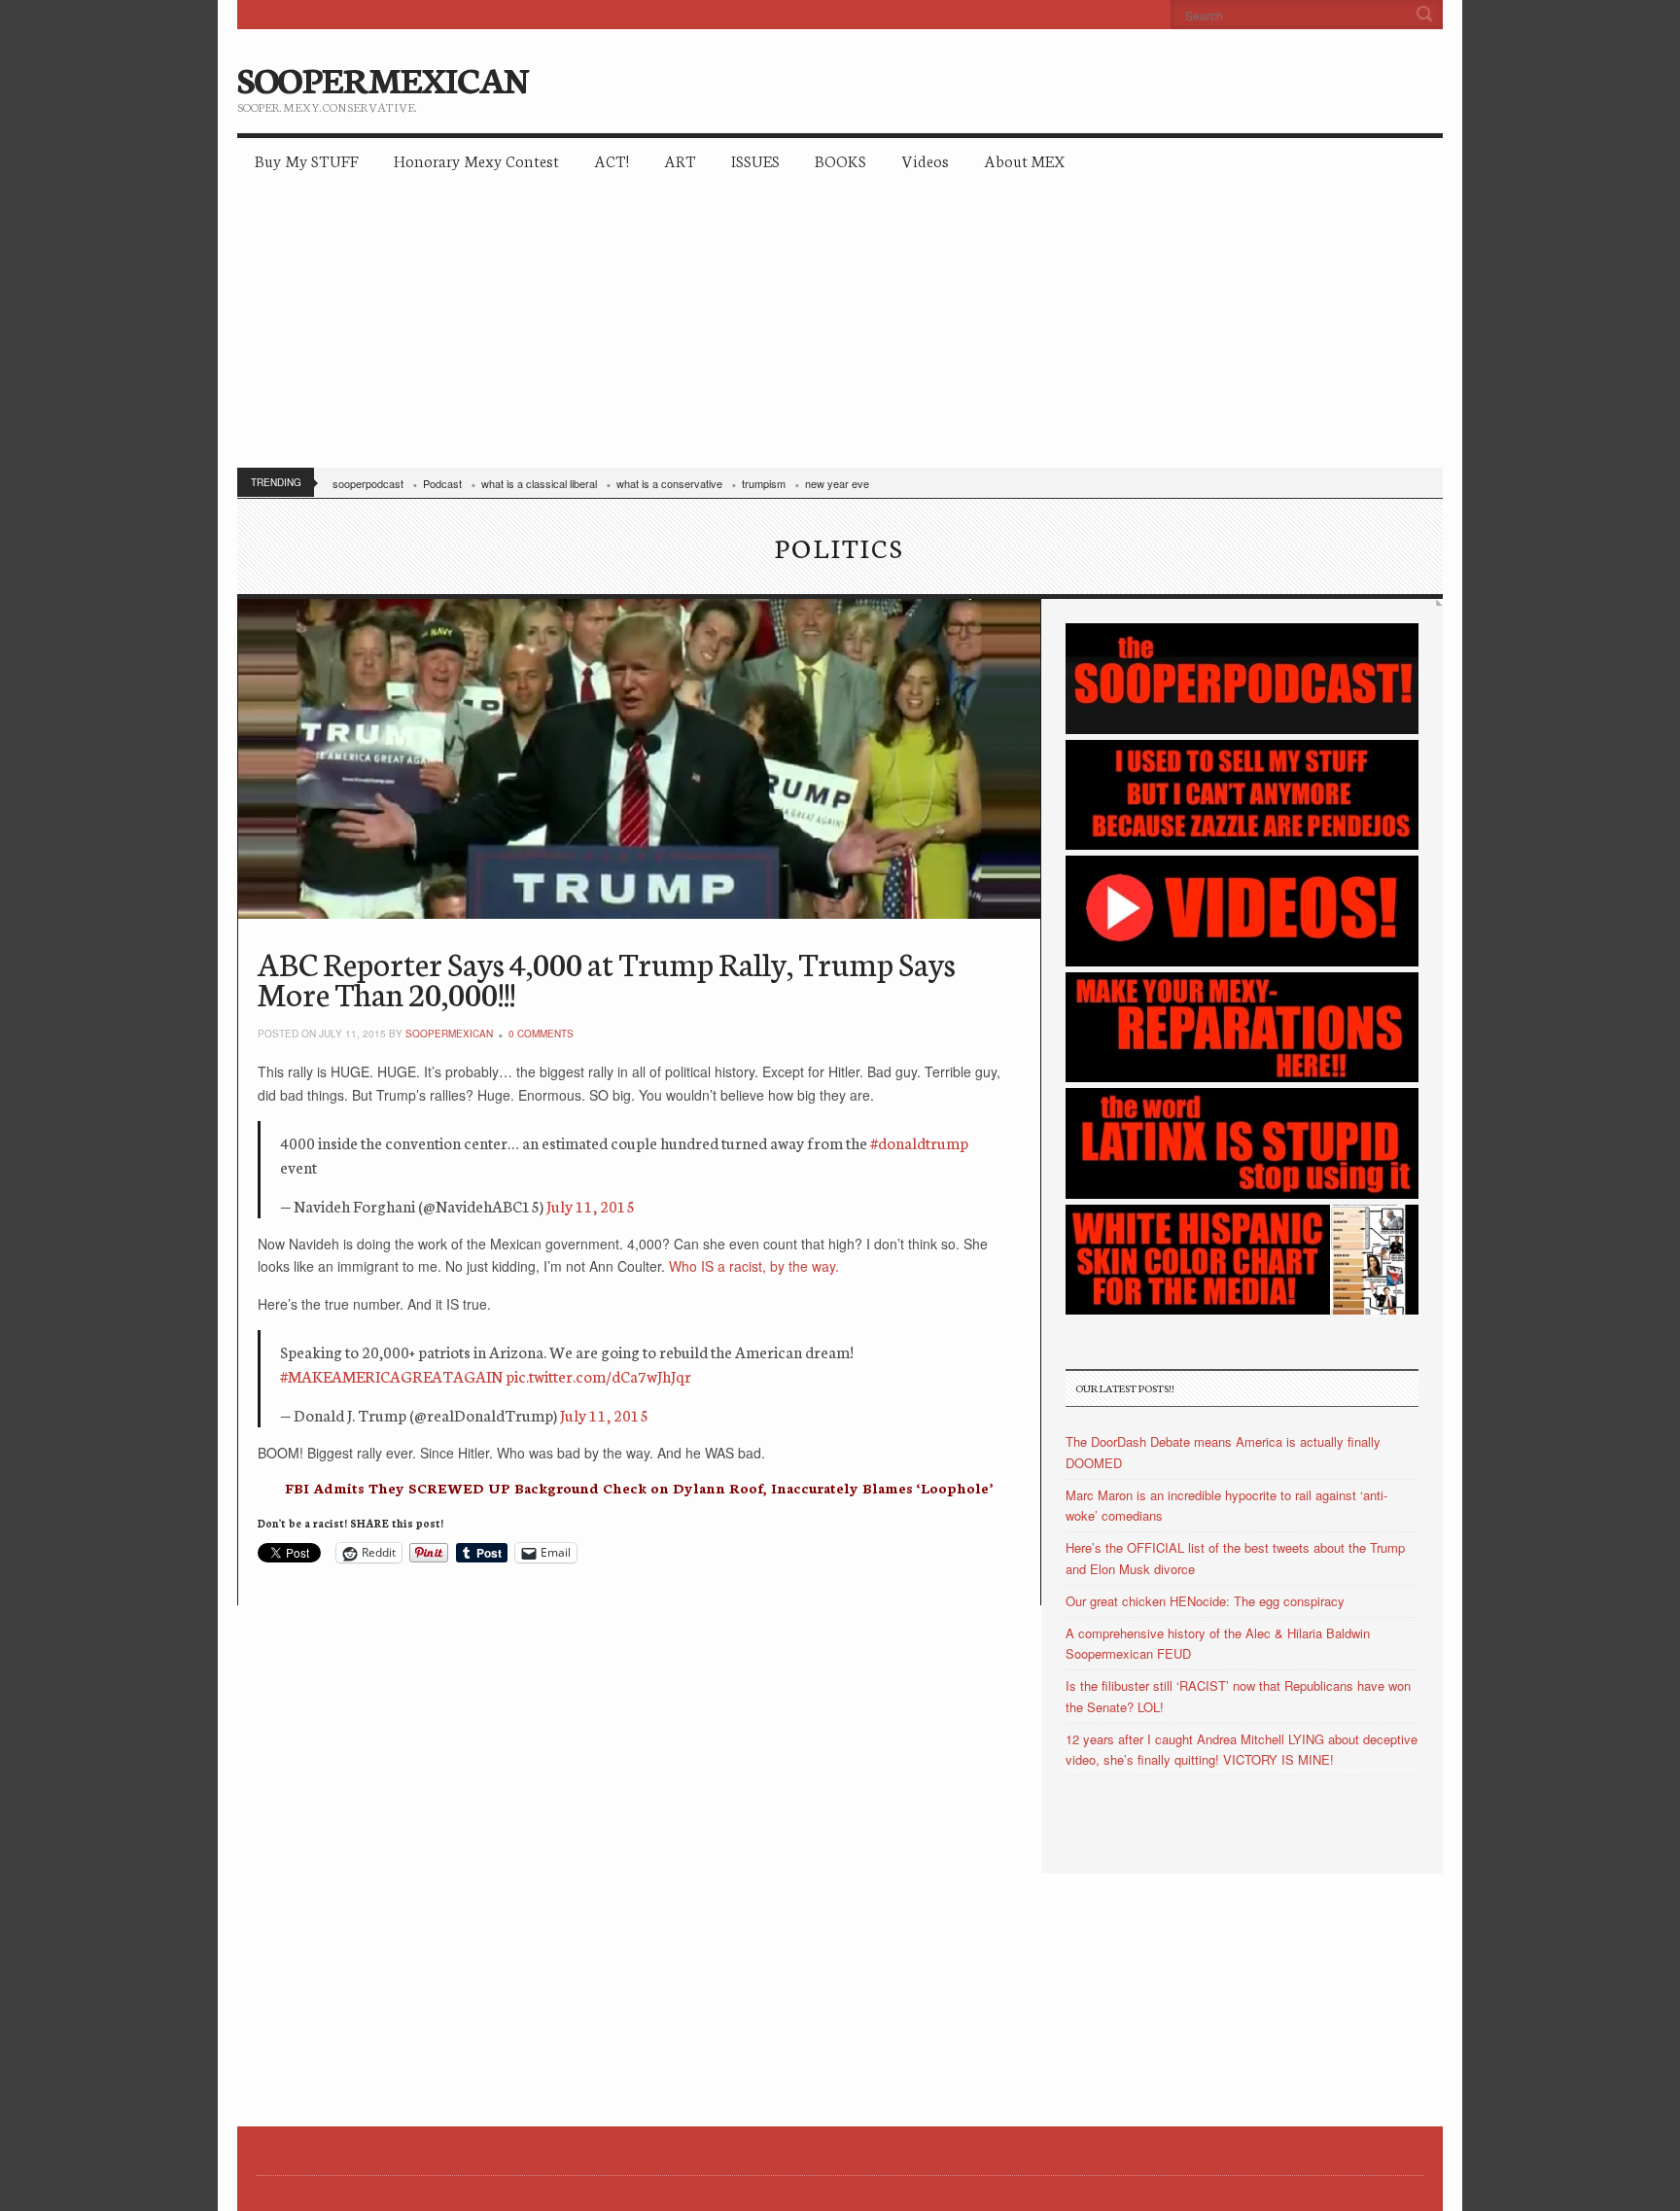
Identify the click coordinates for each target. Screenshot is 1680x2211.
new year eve (837, 483)
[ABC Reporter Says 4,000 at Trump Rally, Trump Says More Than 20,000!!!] (639, 759)
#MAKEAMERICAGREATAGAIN (391, 1375)
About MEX (1024, 160)
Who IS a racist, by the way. (754, 1266)
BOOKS (840, 160)
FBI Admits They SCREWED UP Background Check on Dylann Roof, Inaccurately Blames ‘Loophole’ (639, 1488)
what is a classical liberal (539, 483)
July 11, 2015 (591, 1205)
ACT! (612, 160)
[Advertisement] (840, 331)
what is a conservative (669, 483)
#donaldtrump (919, 1142)
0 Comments (541, 1034)
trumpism (764, 483)
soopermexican (449, 1034)
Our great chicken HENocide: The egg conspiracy (1205, 1601)
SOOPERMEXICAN (383, 78)
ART (680, 160)
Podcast (442, 483)
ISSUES (755, 160)
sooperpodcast (368, 483)
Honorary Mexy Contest (476, 160)
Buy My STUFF (307, 160)
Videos (925, 160)
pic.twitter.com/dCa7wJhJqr (598, 1375)
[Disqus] (639, 1848)
